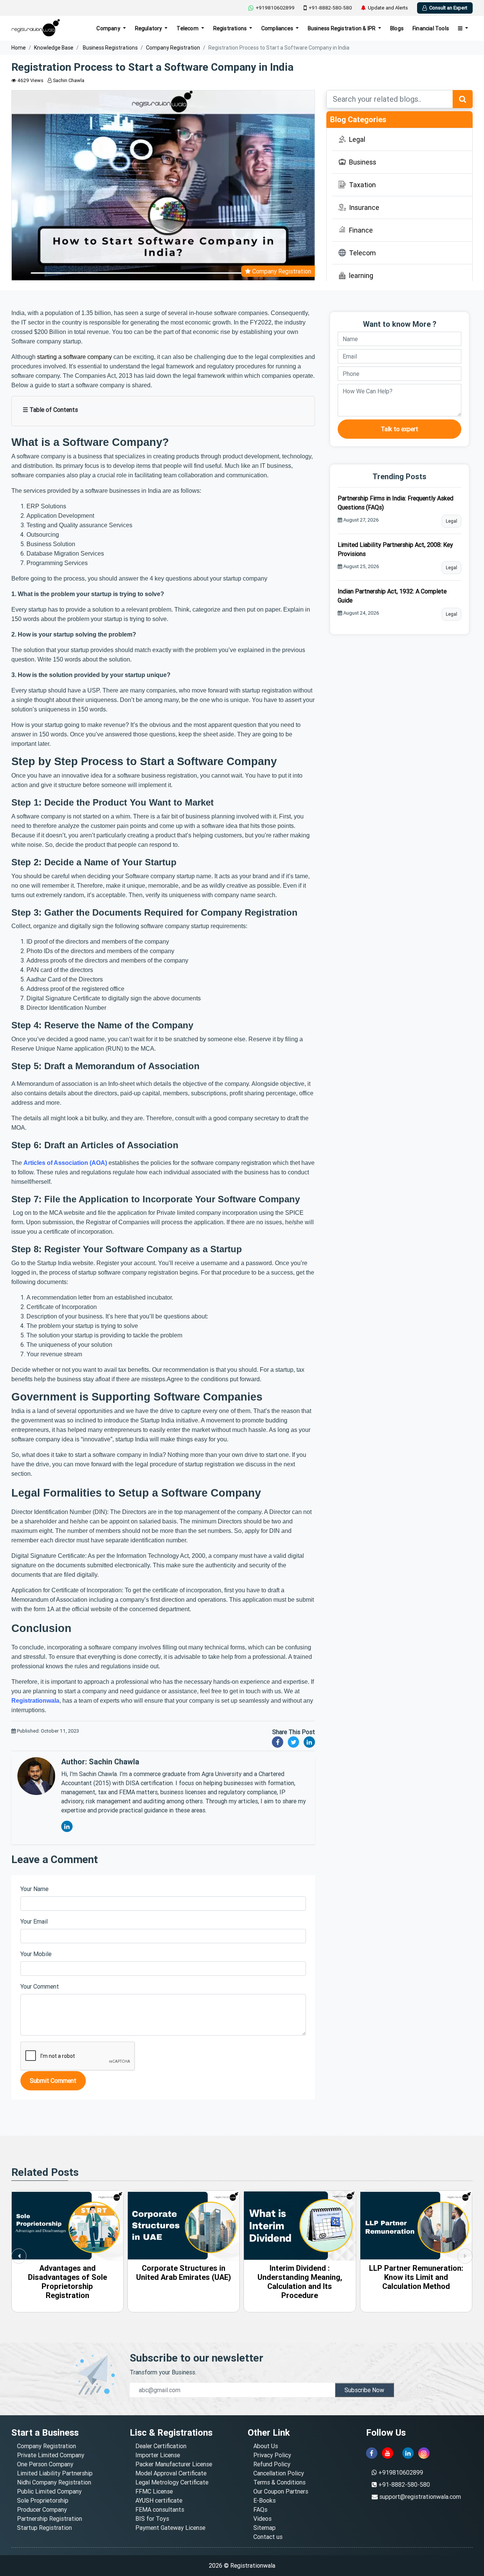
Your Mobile (36, 1954)
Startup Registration (44, 2528)
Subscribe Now (364, 2390)
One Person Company (45, 2464)
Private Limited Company (51, 2455)
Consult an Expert (448, 8)
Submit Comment (53, 2081)
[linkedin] (408, 2453)
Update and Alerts (388, 8)
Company (109, 28)
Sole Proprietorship (43, 2500)
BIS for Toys (152, 2519)
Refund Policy (272, 2464)
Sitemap (264, 2528)
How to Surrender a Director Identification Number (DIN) (416, 2277)
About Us (266, 2446)
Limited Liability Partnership (55, 2473)
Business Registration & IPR (342, 28)
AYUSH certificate (159, 2500)
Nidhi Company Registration (54, 2482)
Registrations (231, 28)
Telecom (188, 28)
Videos (262, 2519)
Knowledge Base (54, 48)
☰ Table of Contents (50, 410)
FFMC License (154, 2491)
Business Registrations (110, 48)
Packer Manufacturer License (174, 2464)
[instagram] (424, 2453)
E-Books (264, 2500)
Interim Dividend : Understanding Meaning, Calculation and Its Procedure (183, 2282)
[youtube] (388, 2453)
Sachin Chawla (68, 80)
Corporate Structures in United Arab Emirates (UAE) (67, 2272)
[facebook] (372, 2453)
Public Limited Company (49, 2491)
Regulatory (149, 28)
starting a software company (74, 357)
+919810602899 (275, 8)
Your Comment (40, 1986)
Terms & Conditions (279, 2482)
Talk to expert (399, 429)
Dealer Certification (161, 2446)
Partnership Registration (50, 2519)
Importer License (158, 2455)
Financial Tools (431, 28)
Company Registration (173, 48)
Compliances (278, 28)
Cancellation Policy (279, 2473)
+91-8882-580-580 (330, 8)
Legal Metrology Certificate (172, 2482)
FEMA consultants (160, 2509)
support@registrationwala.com (420, 2497)
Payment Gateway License (170, 2528)
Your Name (34, 1889)
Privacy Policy (272, 2455)
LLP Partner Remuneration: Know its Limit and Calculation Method (300, 2277)
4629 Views (30, 80)
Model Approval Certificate (171, 2473)
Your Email (34, 1921)
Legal (451, 521)
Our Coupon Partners (281, 2491)
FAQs (260, 2509)
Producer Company (42, 2509)
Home (19, 48)
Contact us (268, 2537)
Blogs (397, 28)
